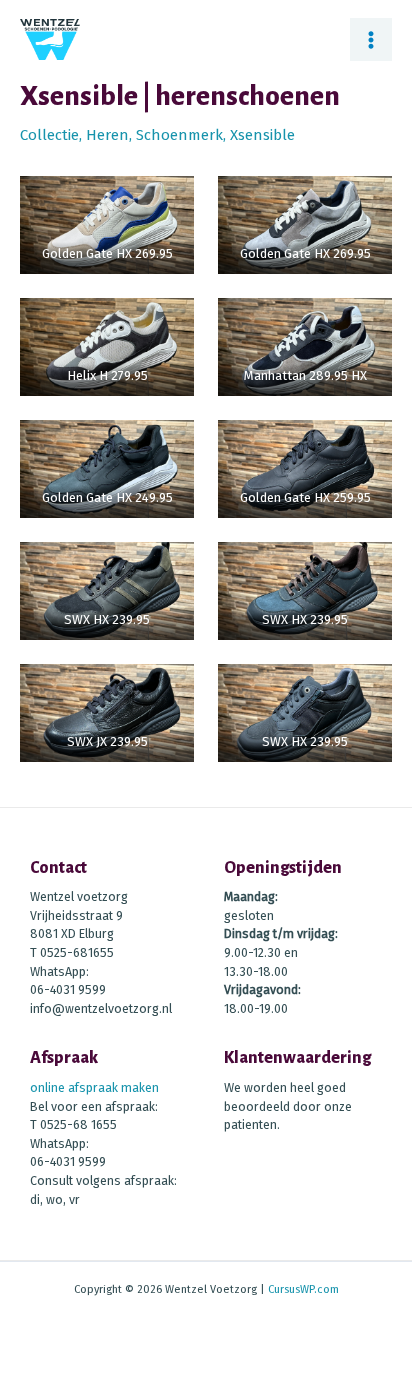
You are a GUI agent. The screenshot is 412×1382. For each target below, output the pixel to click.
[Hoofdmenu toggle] (371, 39)
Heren (107, 135)
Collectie (49, 135)
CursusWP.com (303, 1289)
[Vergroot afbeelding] (168, 164)
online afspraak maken (94, 1087)
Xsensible (262, 135)
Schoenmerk (179, 135)
